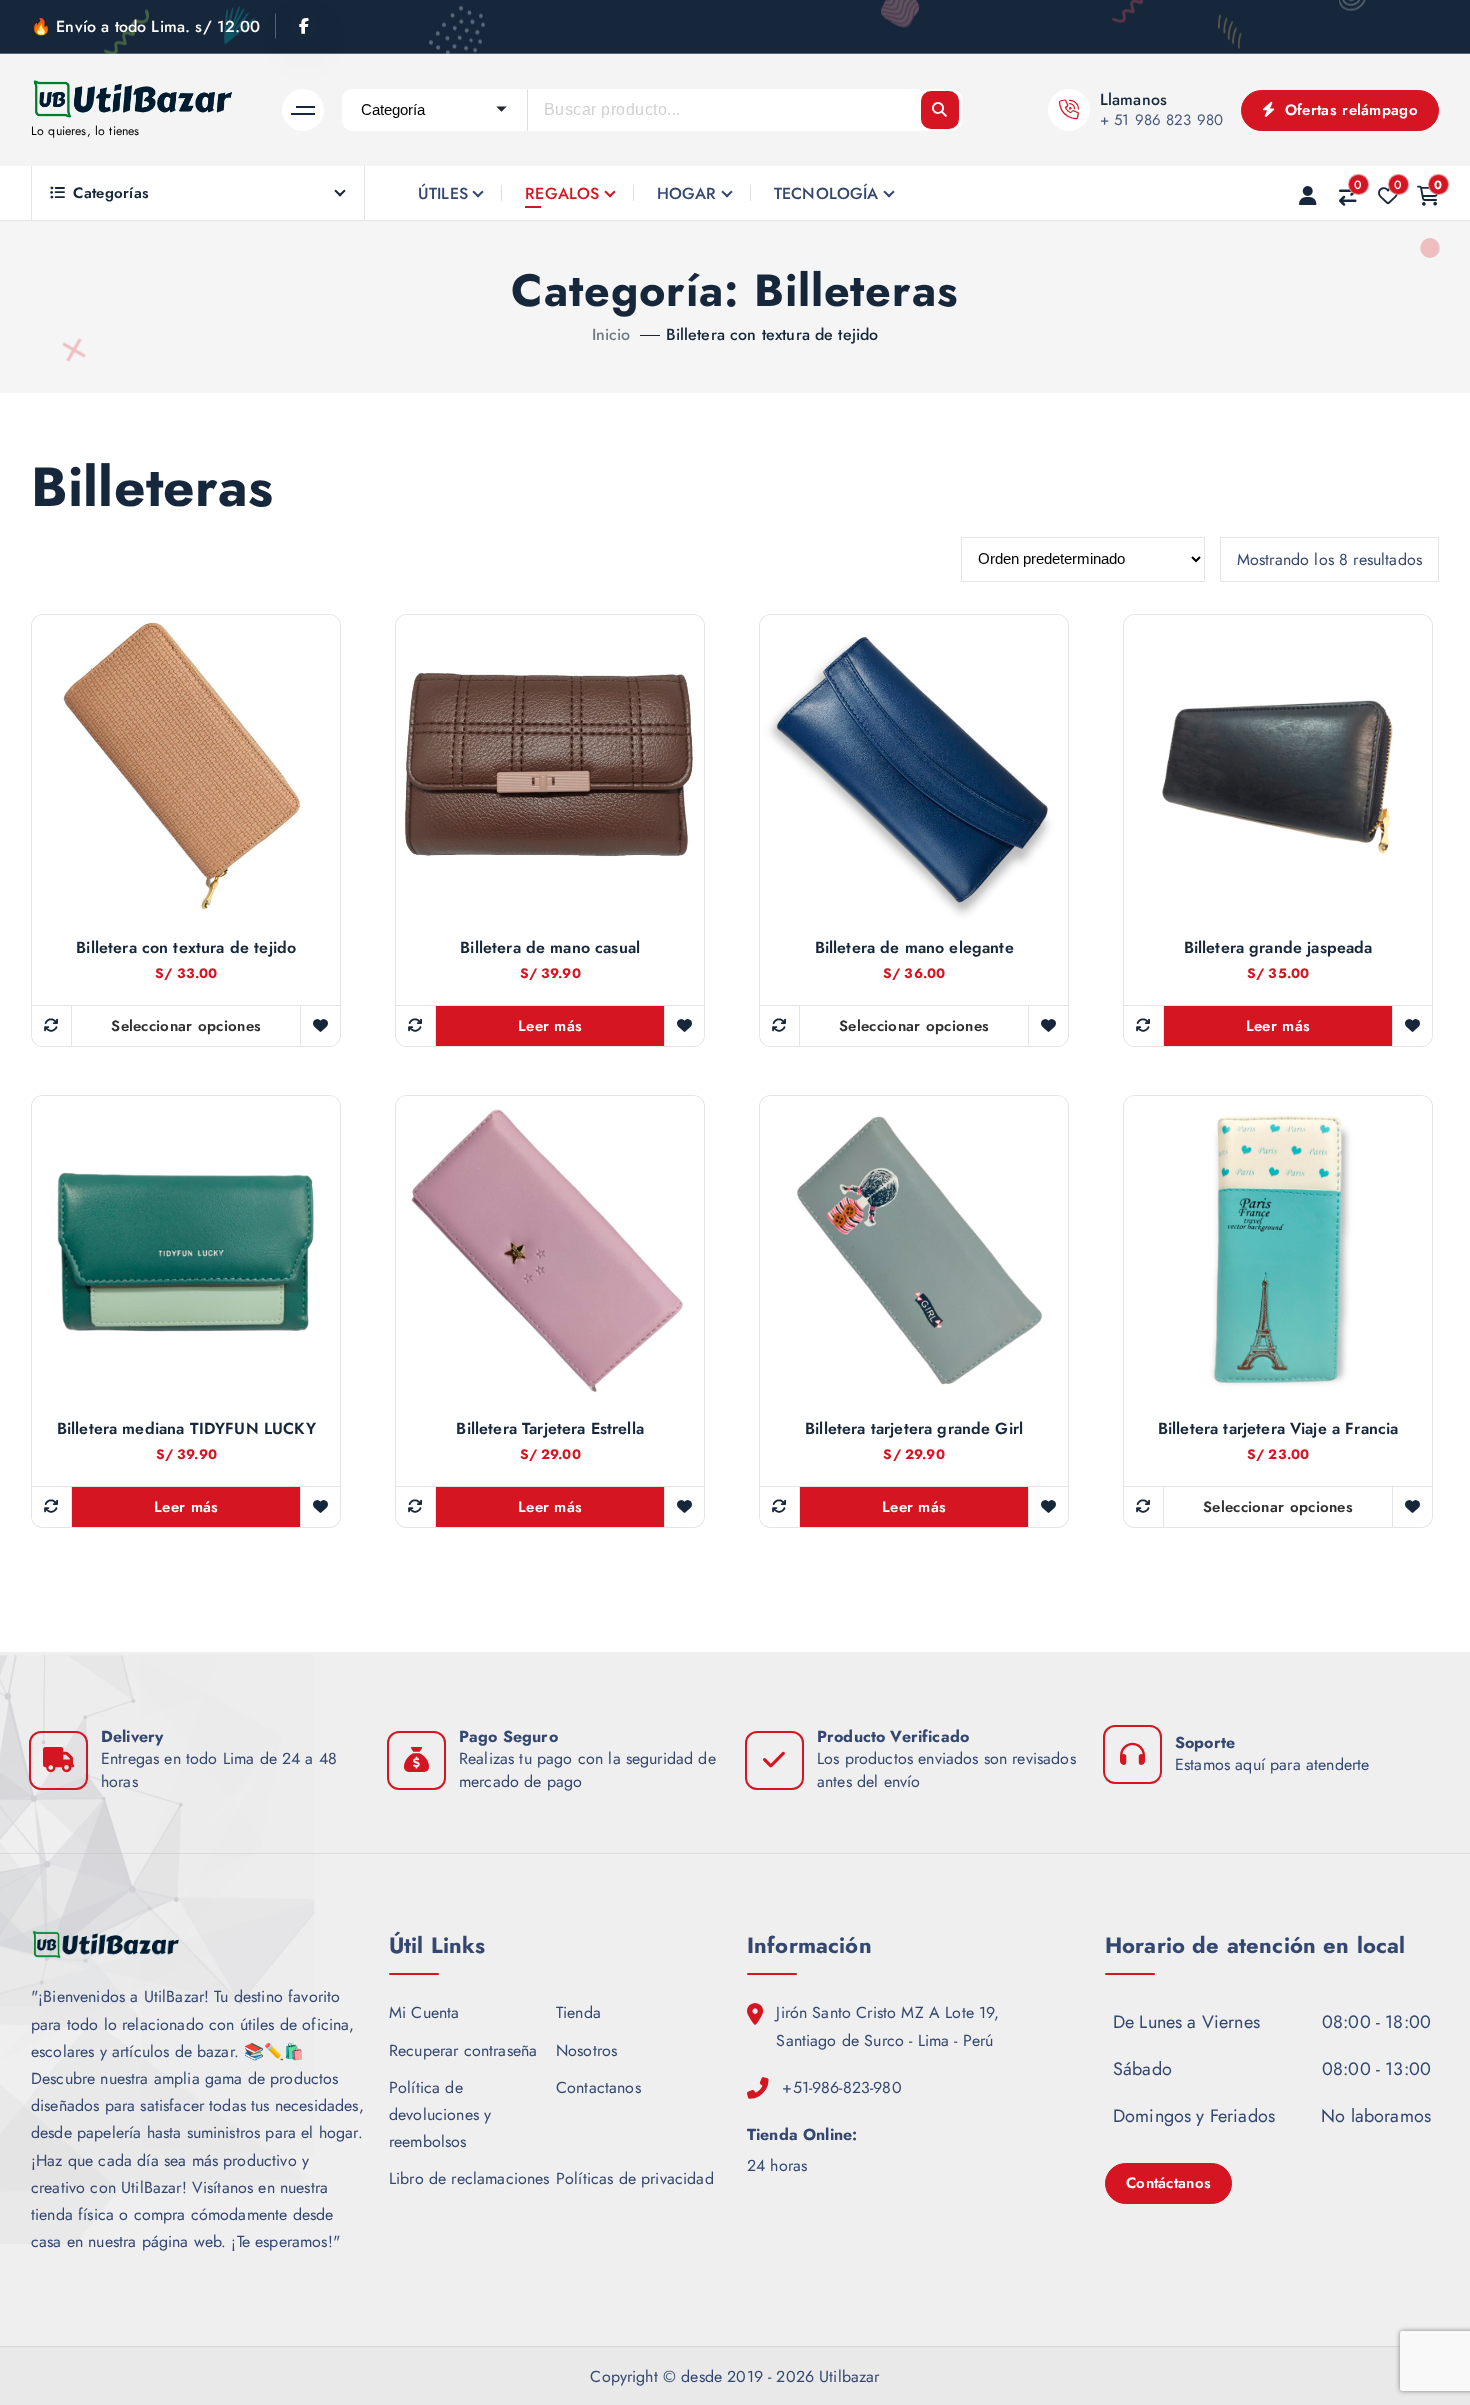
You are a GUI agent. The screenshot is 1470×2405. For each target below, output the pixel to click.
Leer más (550, 1026)
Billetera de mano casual (550, 948)
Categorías (111, 193)
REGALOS (562, 193)
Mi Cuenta (424, 2012)
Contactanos (598, 2087)
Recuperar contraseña (463, 2050)
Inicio (611, 334)
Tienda (578, 2012)
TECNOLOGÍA (826, 193)
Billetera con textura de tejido (772, 334)
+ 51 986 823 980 (1162, 120)
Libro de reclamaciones (469, 2178)
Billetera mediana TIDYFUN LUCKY (186, 1429)
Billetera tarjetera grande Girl (914, 1429)
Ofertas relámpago (1349, 110)
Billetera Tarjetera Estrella (549, 1429)
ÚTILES (443, 193)
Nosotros (586, 2050)
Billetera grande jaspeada (1278, 948)
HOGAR (687, 193)
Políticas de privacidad (635, 2178)
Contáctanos (1168, 2183)
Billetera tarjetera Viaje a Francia (1278, 1429)
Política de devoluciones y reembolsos (440, 2114)
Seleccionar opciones (186, 1026)
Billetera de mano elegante (914, 948)
